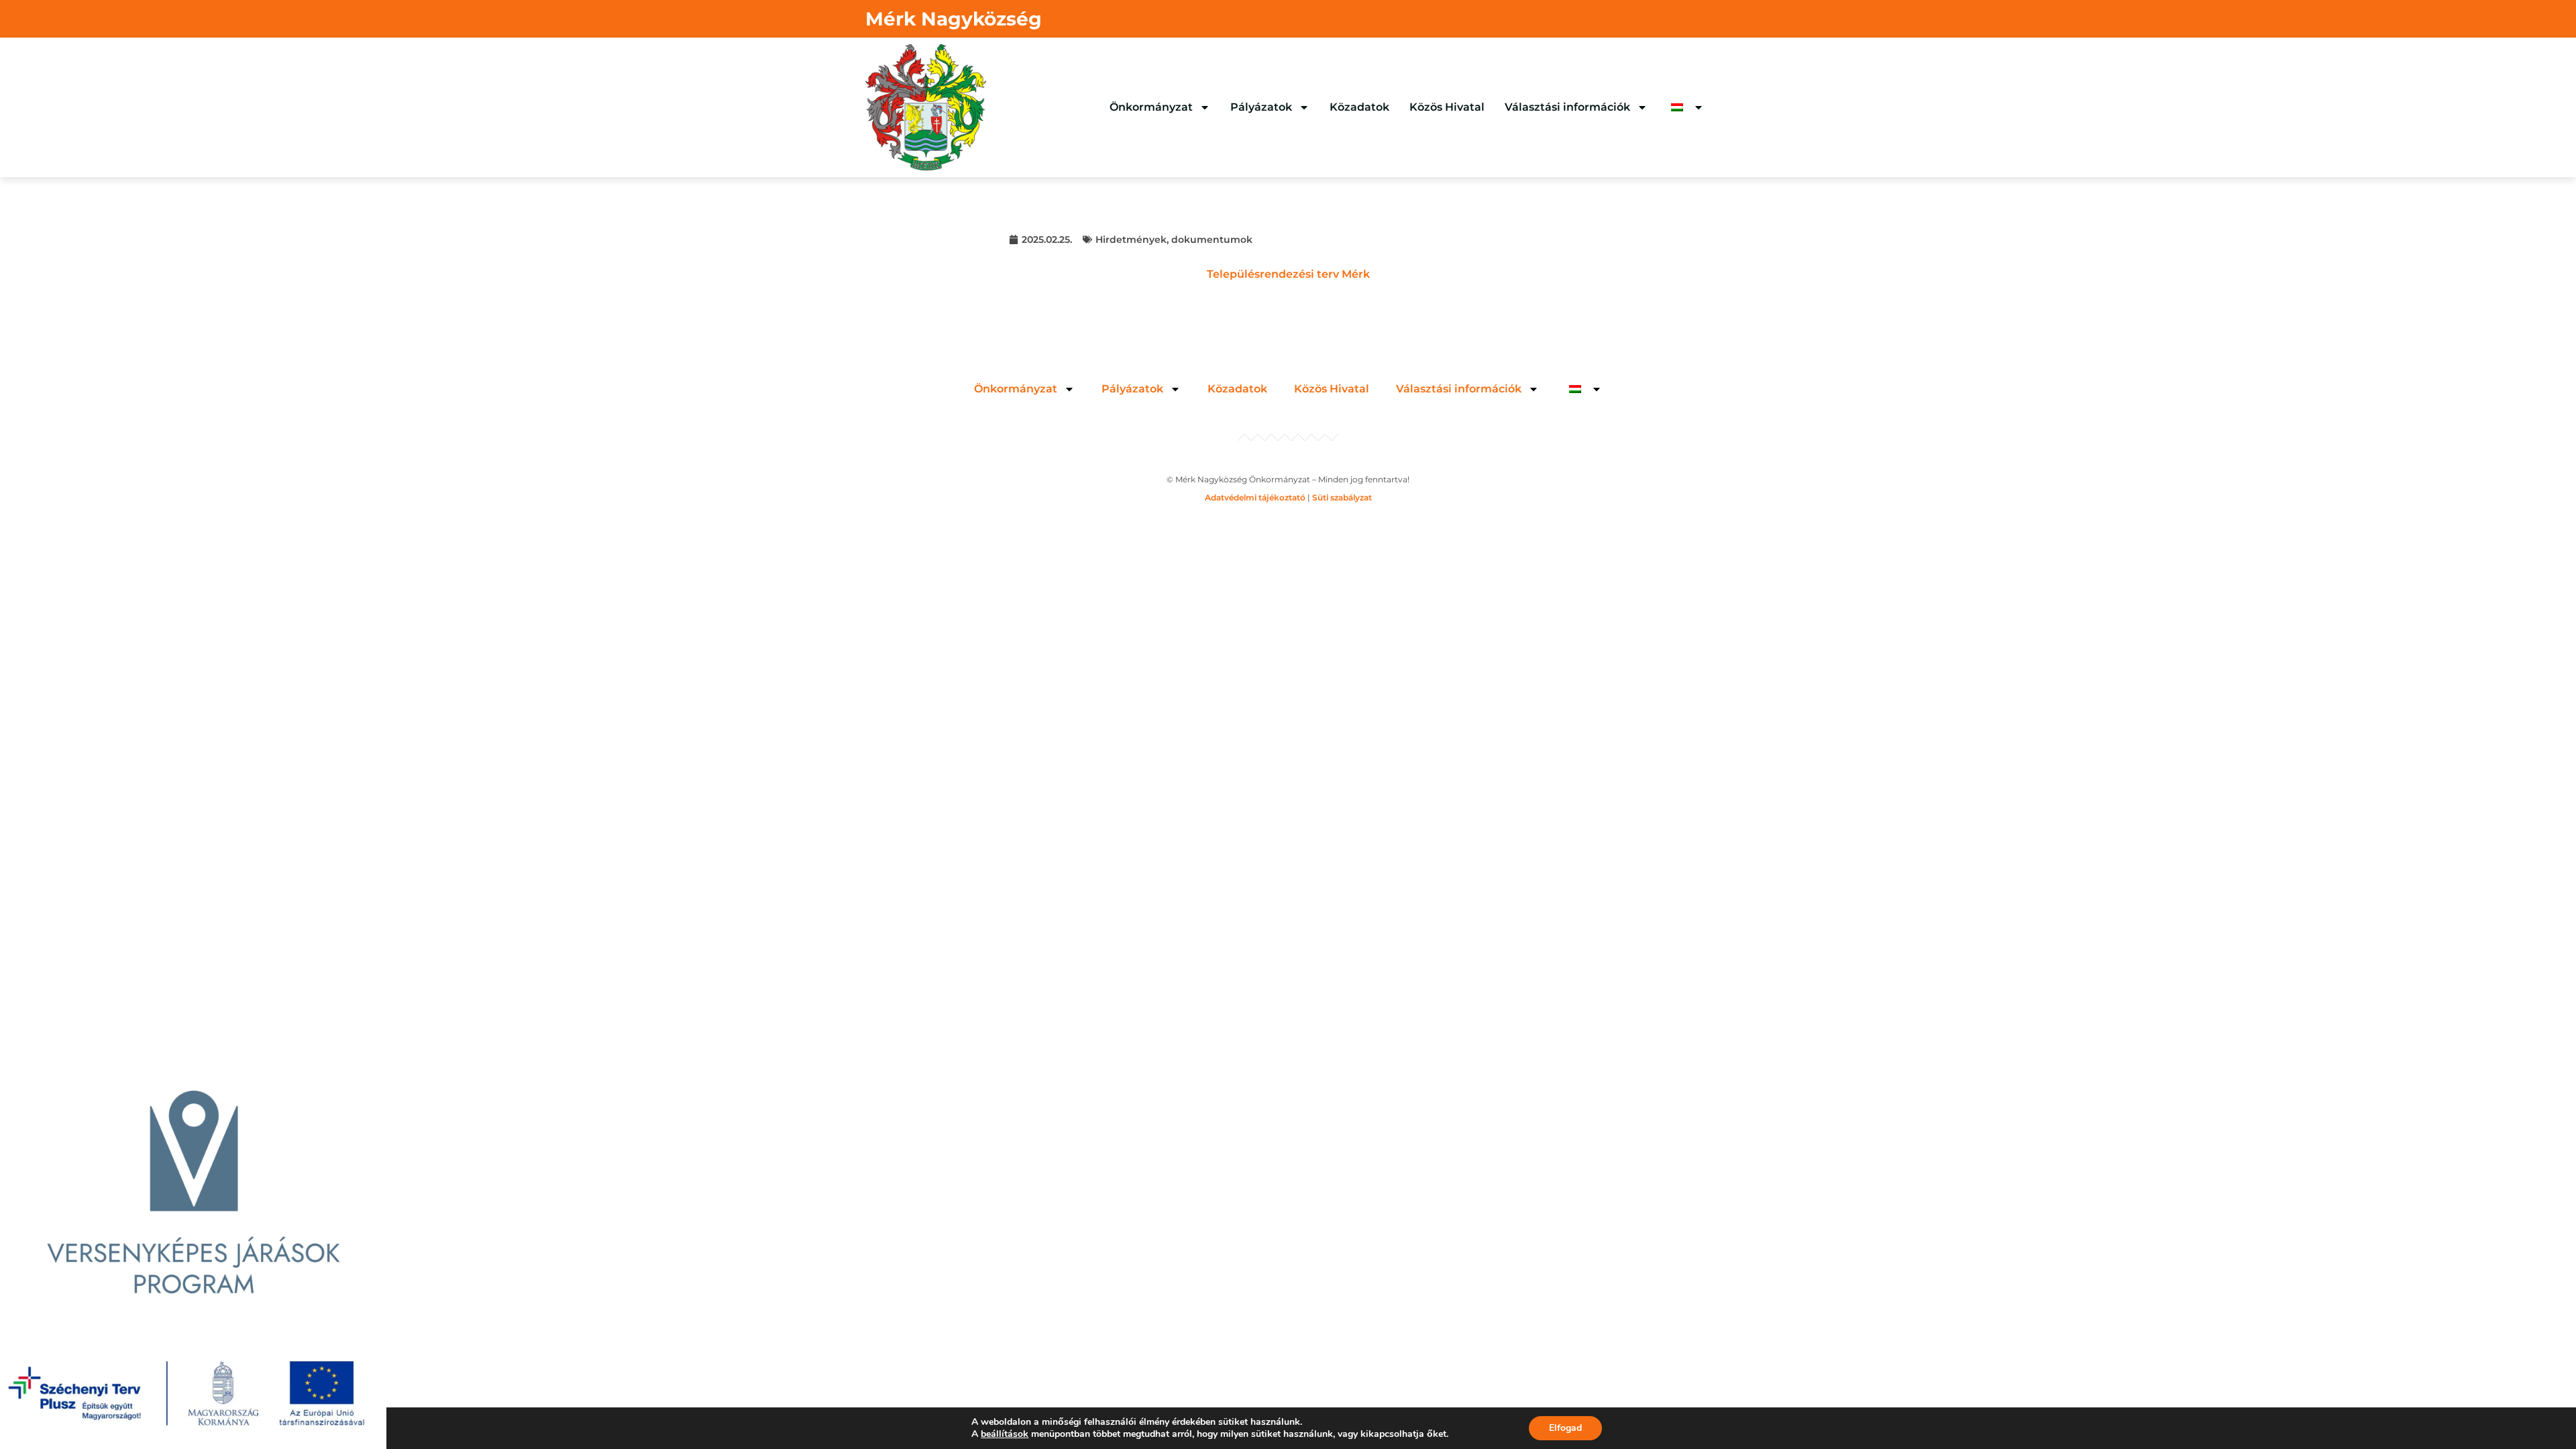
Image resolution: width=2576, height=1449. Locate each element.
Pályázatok (1261, 107)
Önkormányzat (1151, 107)
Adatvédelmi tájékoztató (1255, 497)
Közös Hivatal (1447, 107)
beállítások (1005, 1434)
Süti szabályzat (1342, 497)
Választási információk (1567, 107)
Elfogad (1565, 1428)
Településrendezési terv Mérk (1288, 274)
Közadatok (1359, 107)
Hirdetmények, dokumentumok (1174, 239)
